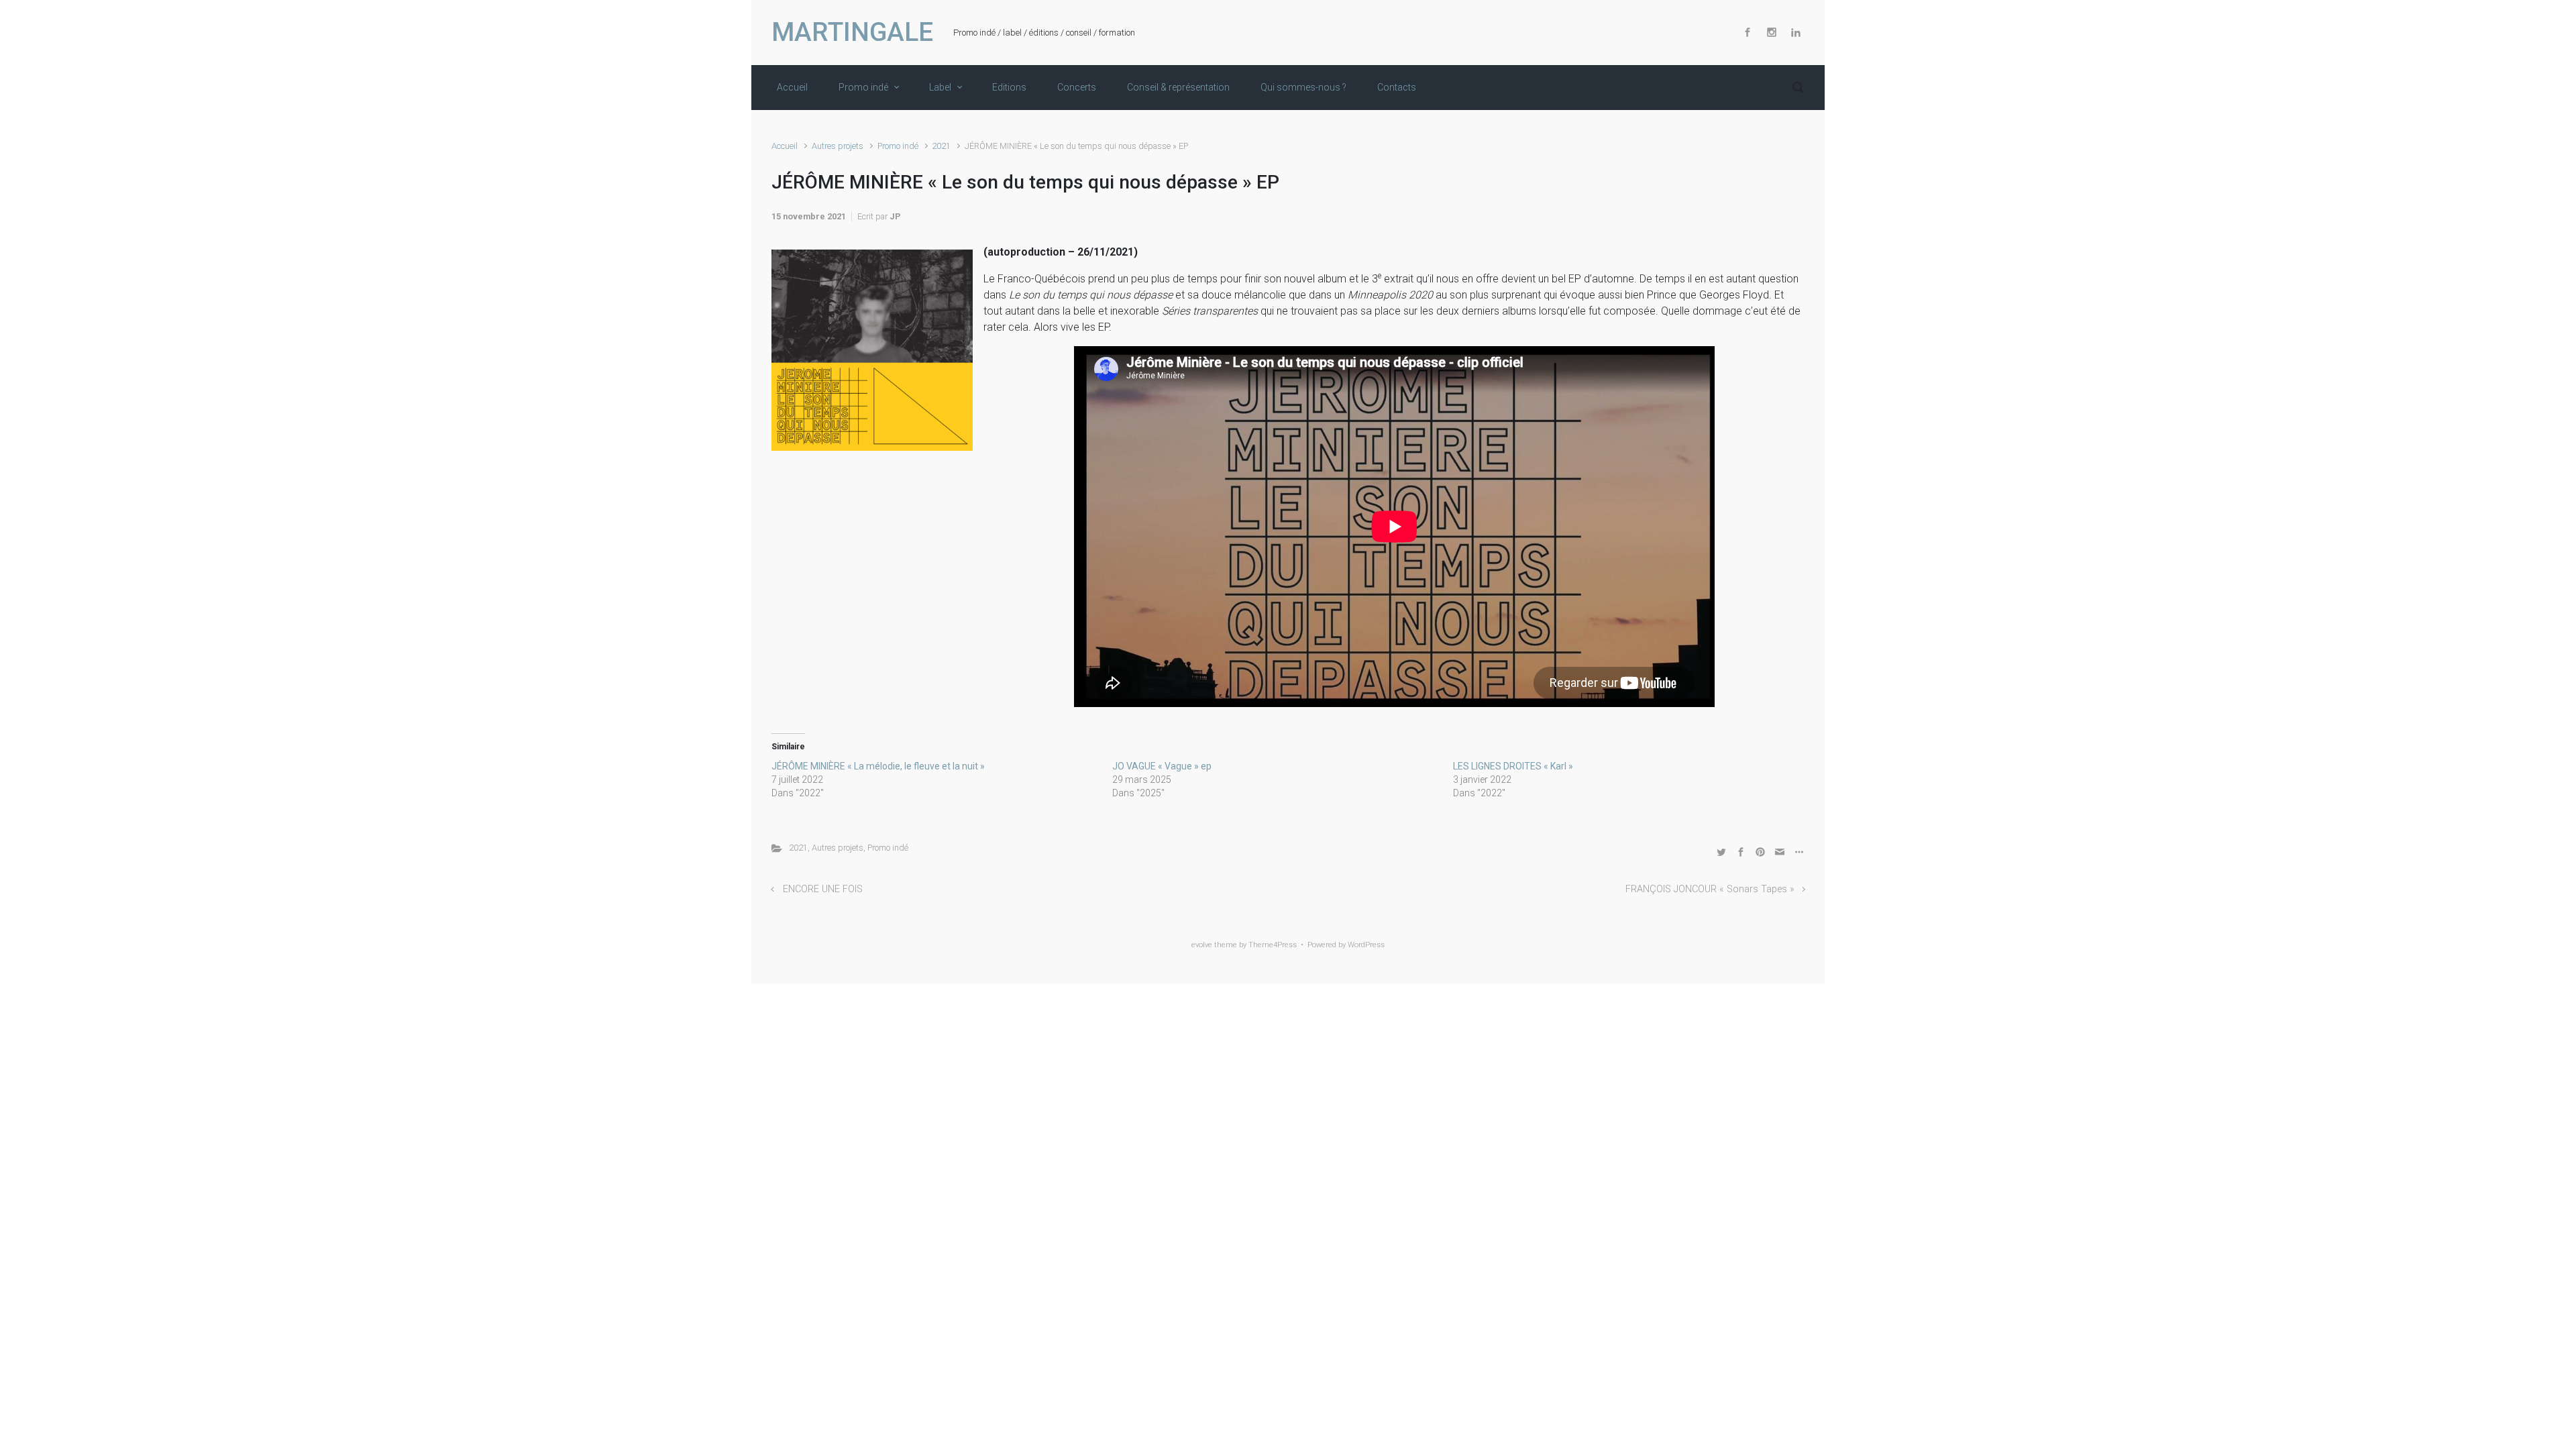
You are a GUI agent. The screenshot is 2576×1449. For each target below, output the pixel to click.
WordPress (1366, 945)
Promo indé (898, 146)
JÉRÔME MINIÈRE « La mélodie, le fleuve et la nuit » (878, 766)
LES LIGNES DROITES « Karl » (1513, 766)
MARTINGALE (852, 32)
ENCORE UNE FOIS (823, 889)
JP (895, 216)
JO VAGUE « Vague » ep (1162, 766)
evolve (1202, 945)
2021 (941, 146)
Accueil (785, 146)
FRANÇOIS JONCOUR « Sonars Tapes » (1710, 889)
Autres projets (838, 146)
